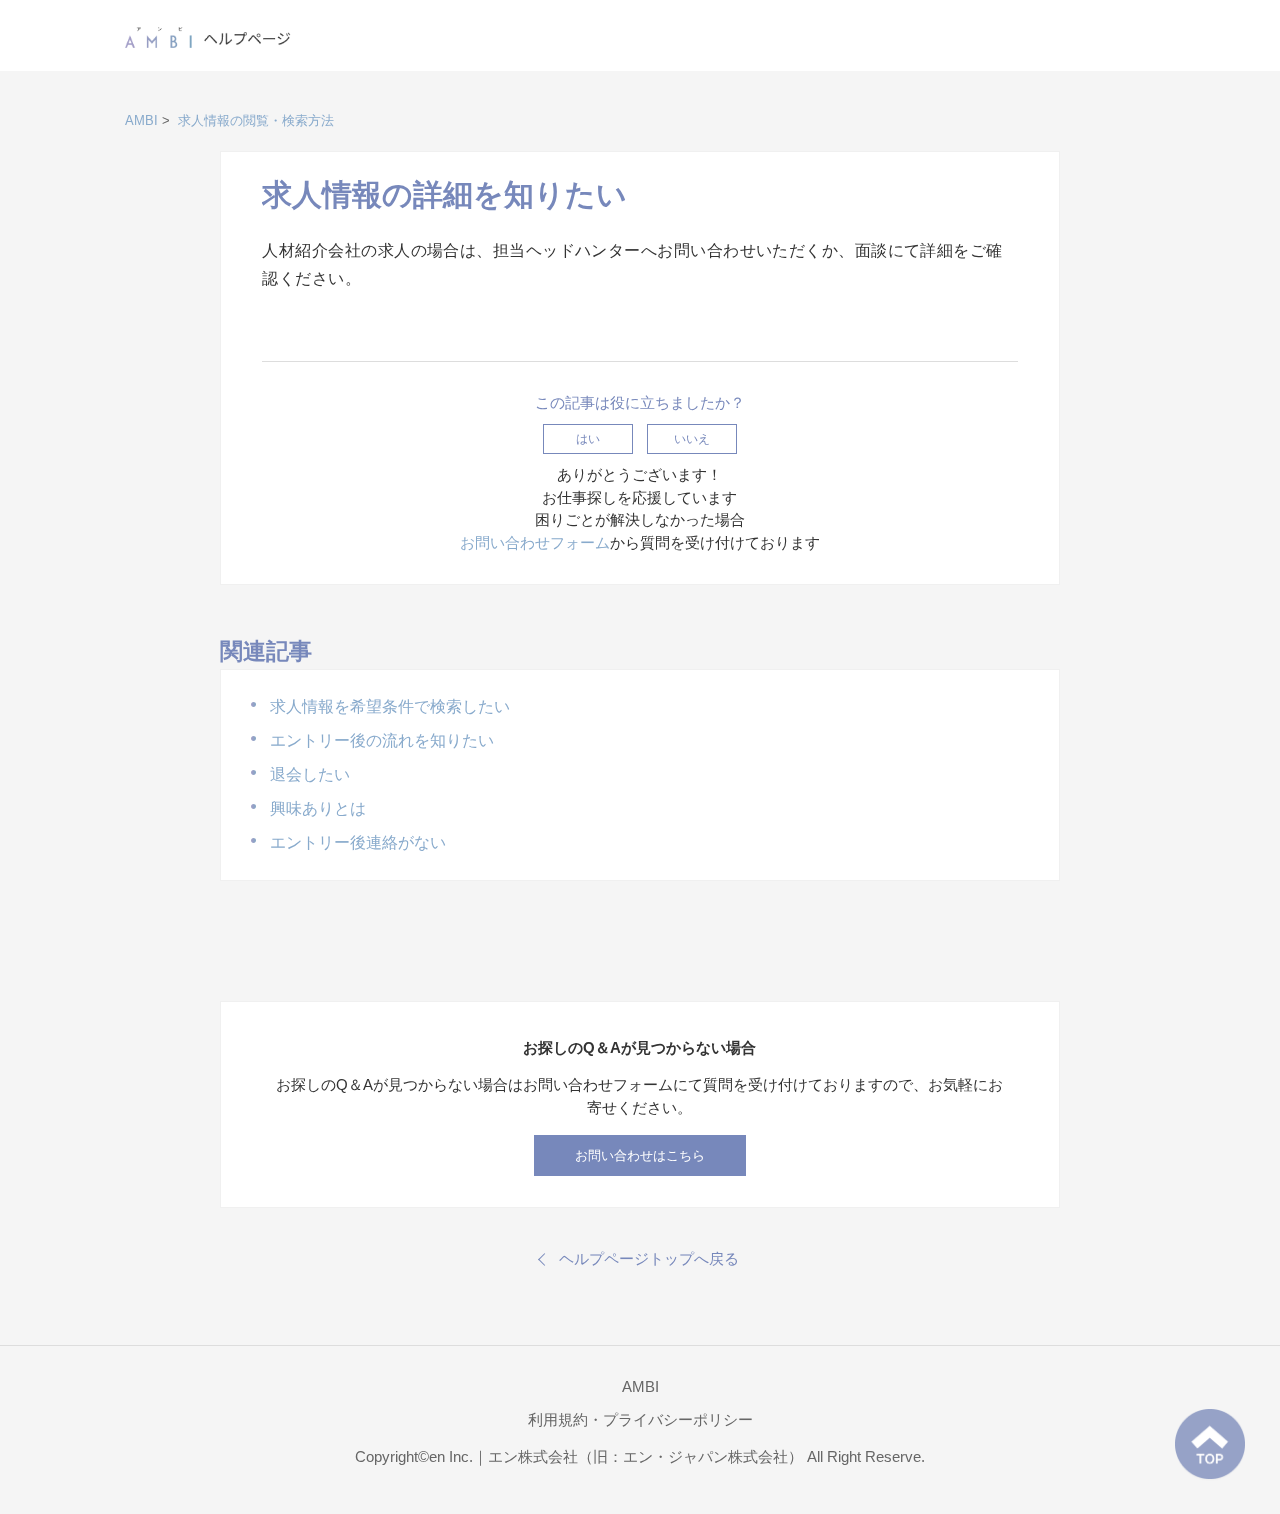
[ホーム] (208, 33)
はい (588, 439)
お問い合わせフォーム (535, 542)
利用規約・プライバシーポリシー (640, 1419)
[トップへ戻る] (1210, 1444)
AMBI (141, 120)
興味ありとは (318, 808)
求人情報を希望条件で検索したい (390, 706)
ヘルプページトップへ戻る (649, 1258)
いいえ (692, 439)
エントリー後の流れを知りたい (382, 740)
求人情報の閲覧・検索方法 (256, 120)
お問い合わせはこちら (640, 1155)
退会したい (310, 774)
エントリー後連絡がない (358, 842)
